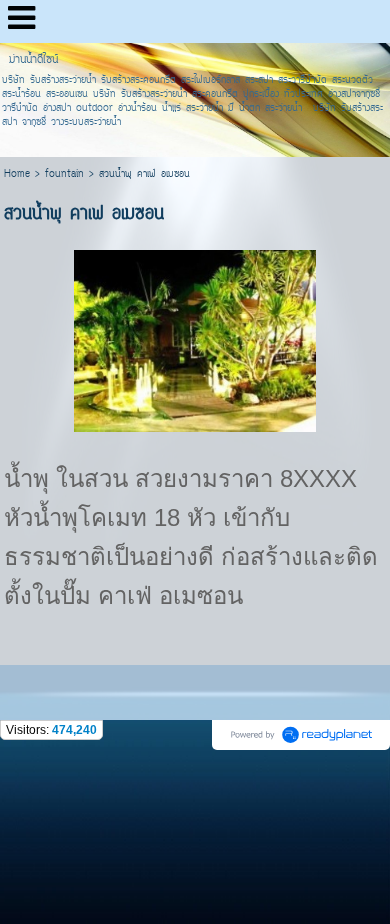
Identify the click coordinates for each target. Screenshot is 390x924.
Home (17, 174)
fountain (64, 174)
